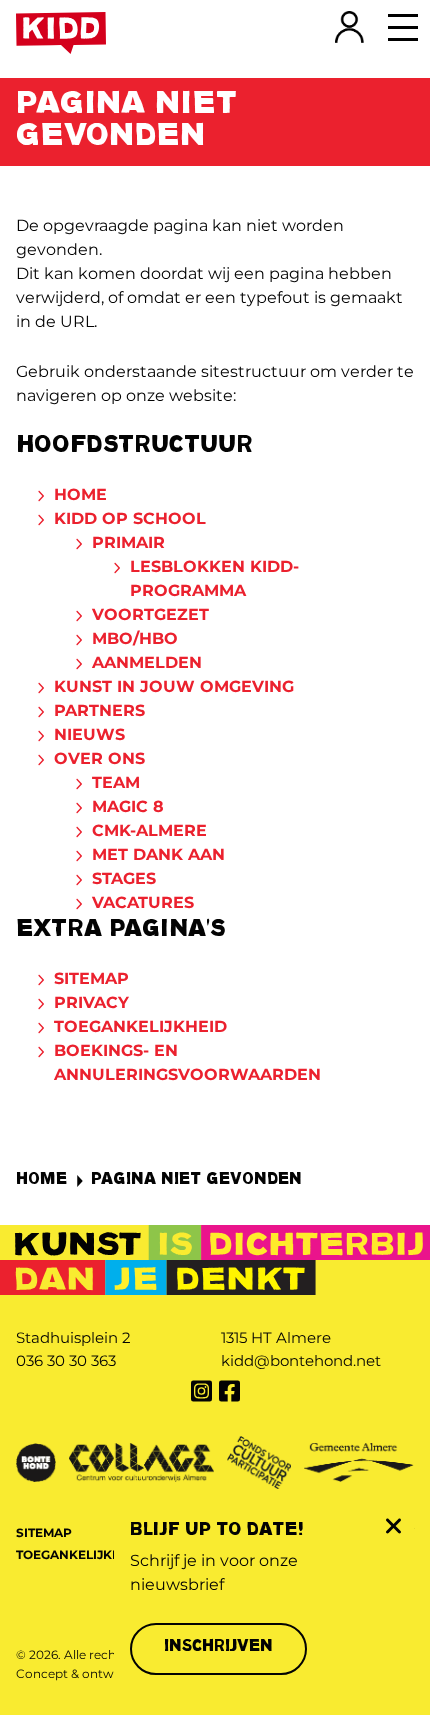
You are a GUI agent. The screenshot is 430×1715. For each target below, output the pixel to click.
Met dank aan (158, 854)
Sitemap (91, 978)
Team (116, 782)
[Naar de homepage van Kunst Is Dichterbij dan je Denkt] (61, 33)
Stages (124, 878)
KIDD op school (130, 518)
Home (80, 494)
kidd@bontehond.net (301, 1360)
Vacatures (143, 902)
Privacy (91, 1002)
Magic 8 (128, 806)
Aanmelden (147, 662)
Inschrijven (218, 1647)
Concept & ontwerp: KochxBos (108, 1673)
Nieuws (89, 734)
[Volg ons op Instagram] (201, 1391)
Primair (128, 542)
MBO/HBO (135, 638)
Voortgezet (150, 614)
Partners (99, 710)
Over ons (99, 758)
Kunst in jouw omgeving (174, 686)
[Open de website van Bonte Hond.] (36, 1460)
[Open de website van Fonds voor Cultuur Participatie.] (258, 1460)
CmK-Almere (149, 830)
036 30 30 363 (66, 1360)
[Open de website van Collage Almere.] (142, 1460)
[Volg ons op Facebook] (229, 1391)
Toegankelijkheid (140, 1026)
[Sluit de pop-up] (392, 1525)
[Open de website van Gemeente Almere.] (359, 1460)
